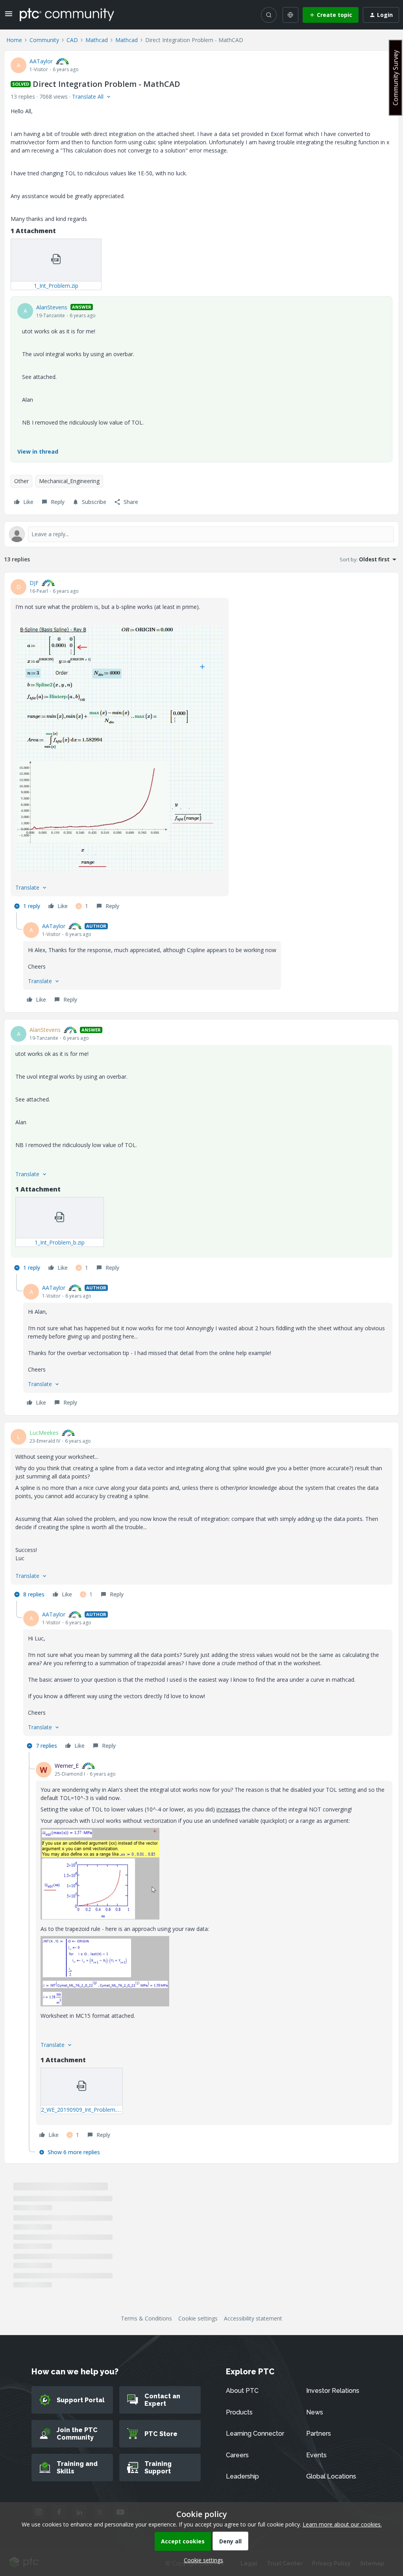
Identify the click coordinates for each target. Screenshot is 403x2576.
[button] (9, 16)
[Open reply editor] (201, 534)
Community (44, 40)
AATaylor (41, 61)
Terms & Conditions (146, 2318)
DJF (34, 583)
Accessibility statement (253, 2318)
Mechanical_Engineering (69, 481)
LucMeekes (44, 1433)
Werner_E (67, 1766)
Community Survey (396, 78)
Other (21, 481)
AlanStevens (52, 307)
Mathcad (97, 40)
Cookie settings (198, 2318)
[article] (201, 746)
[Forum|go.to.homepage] (67, 15)
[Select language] (290, 15)
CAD (72, 40)
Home (14, 40)
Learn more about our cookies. (342, 2524)
